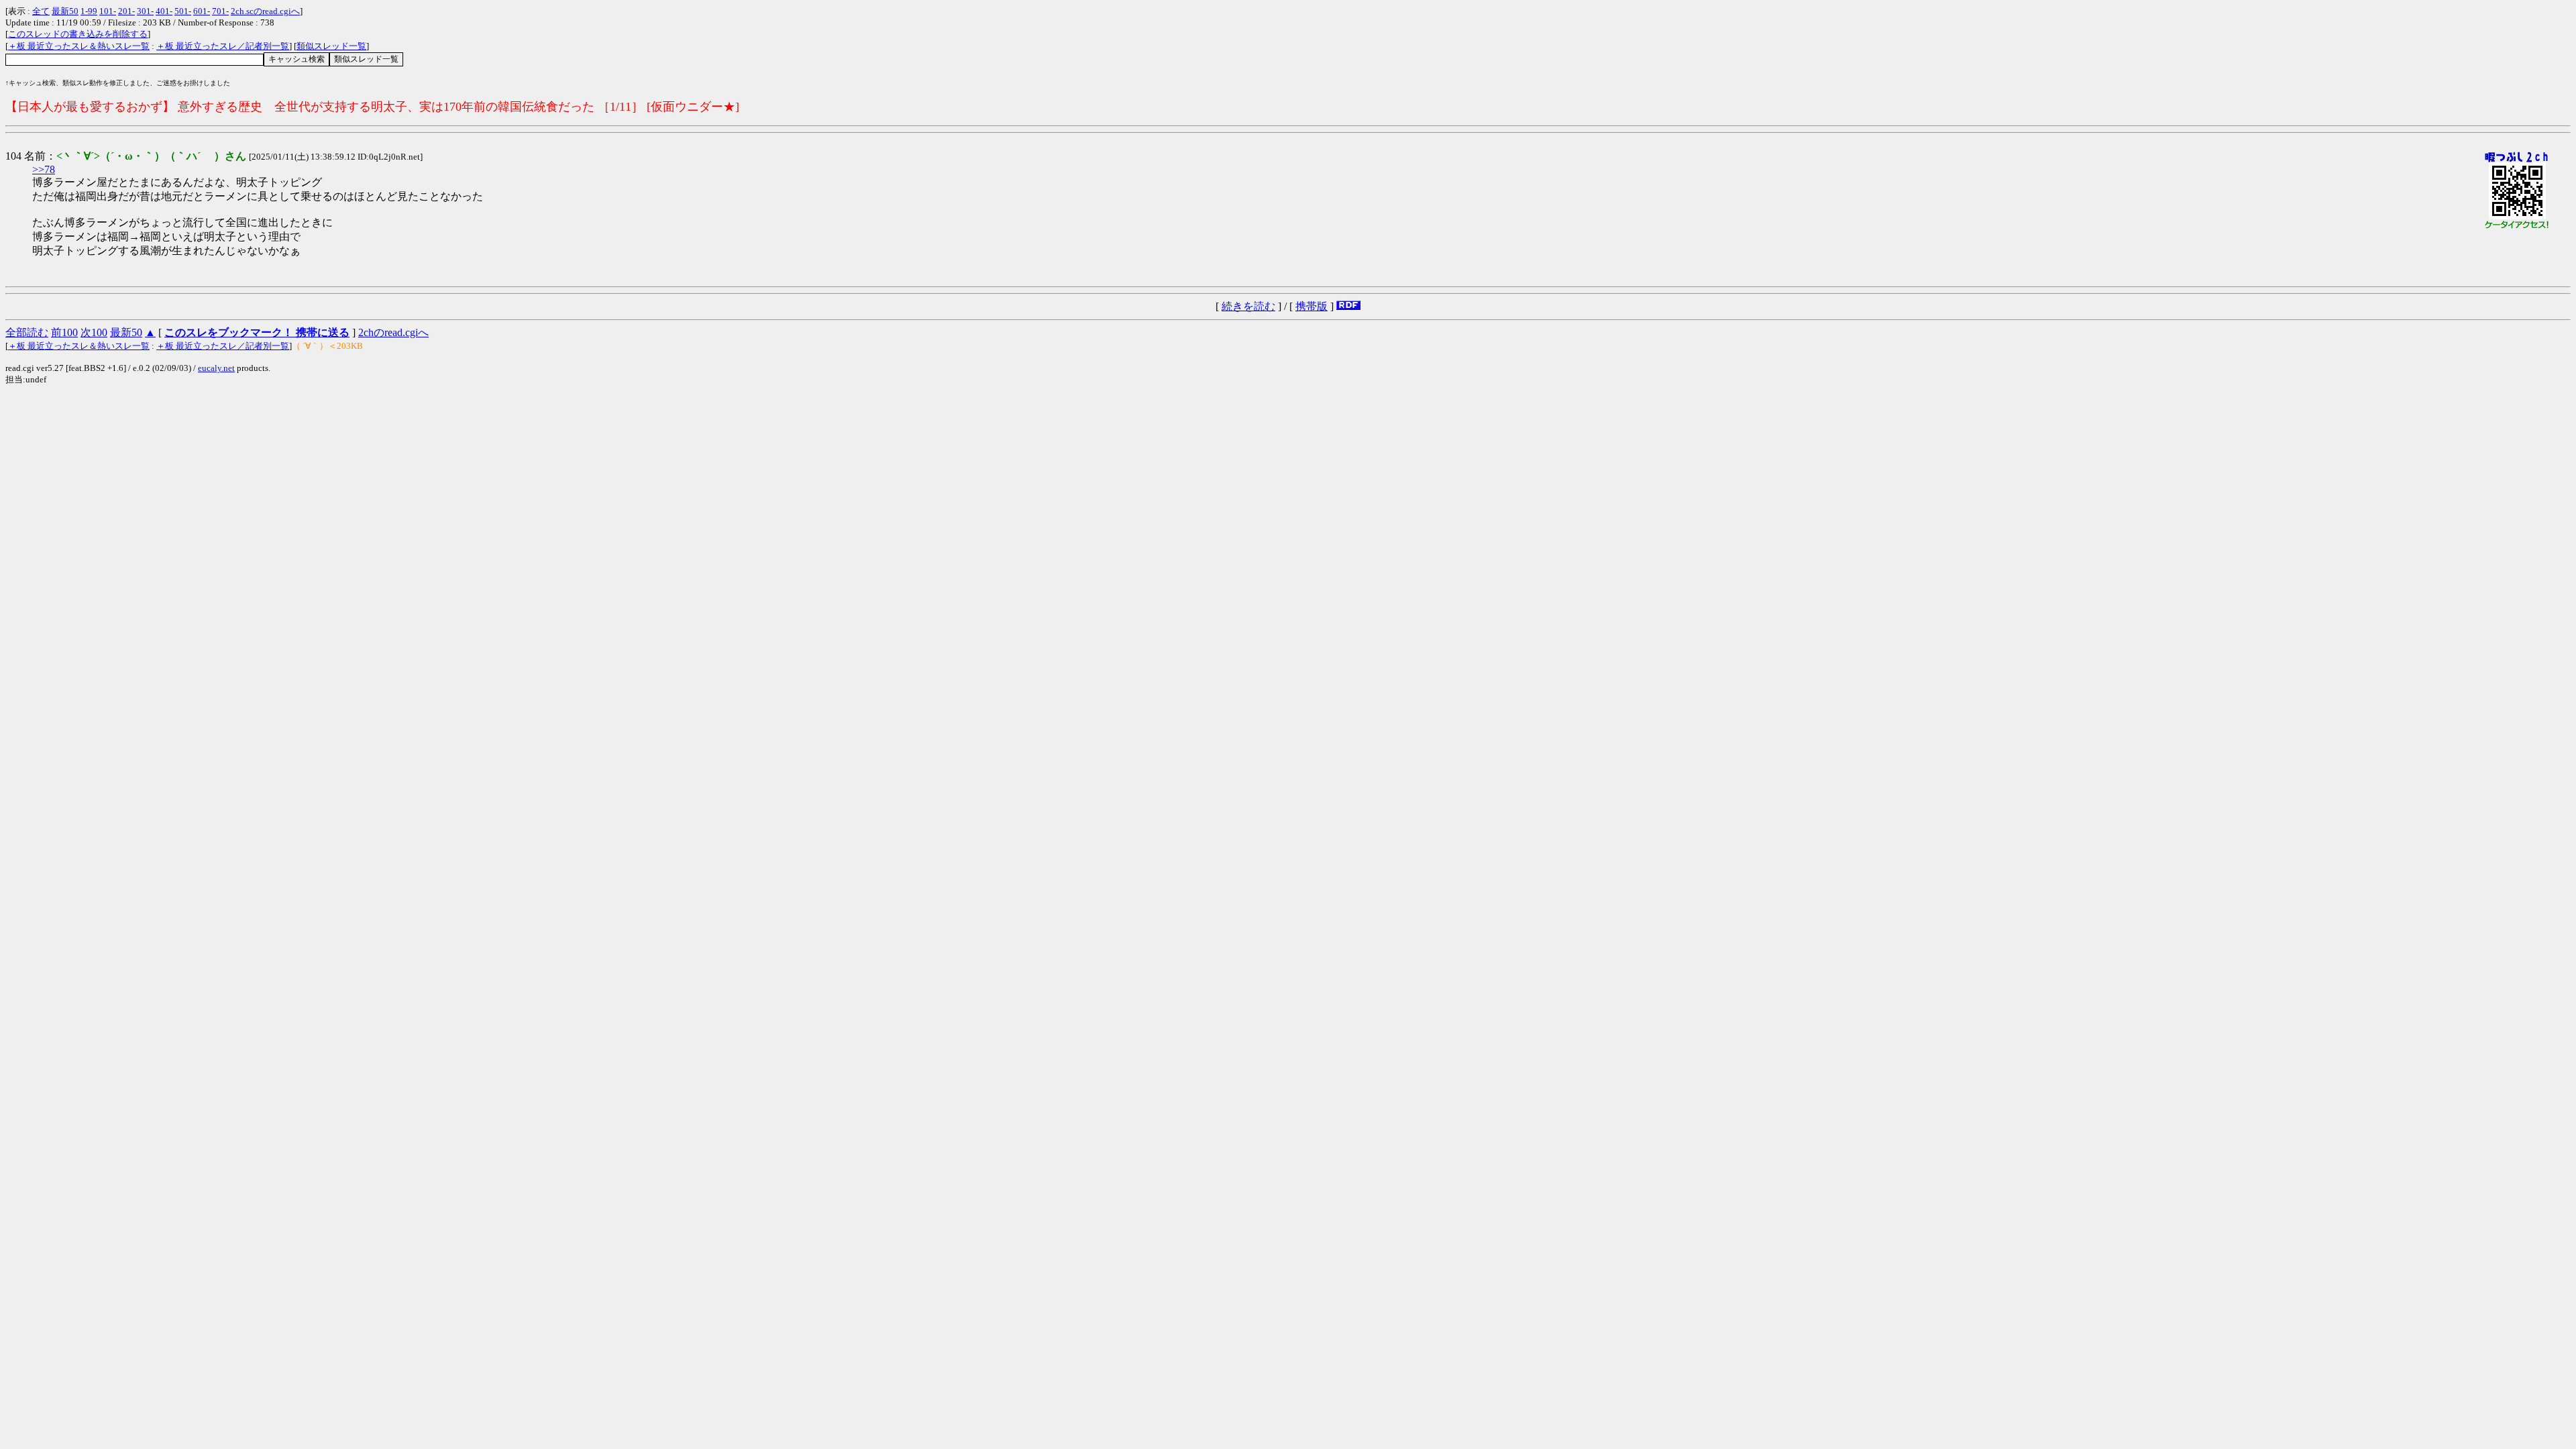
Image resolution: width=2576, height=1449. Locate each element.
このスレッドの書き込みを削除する (78, 34)
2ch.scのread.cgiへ (265, 11)
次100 (94, 332)
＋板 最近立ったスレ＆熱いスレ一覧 (79, 46)
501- (183, 11)
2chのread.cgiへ (393, 332)
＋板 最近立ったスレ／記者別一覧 (223, 46)
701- (220, 11)
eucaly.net (216, 368)
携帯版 (1311, 306)
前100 (64, 332)
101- (108, 11)
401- (164, 11)
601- (202, 11)
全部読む (27, 332)
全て (41, 11)
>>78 (44, 169)
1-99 (89, 11)
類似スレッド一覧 (331, 46)
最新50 (65, 11)
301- (145, 11)
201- (126, 11)
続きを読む (1248, 306)
